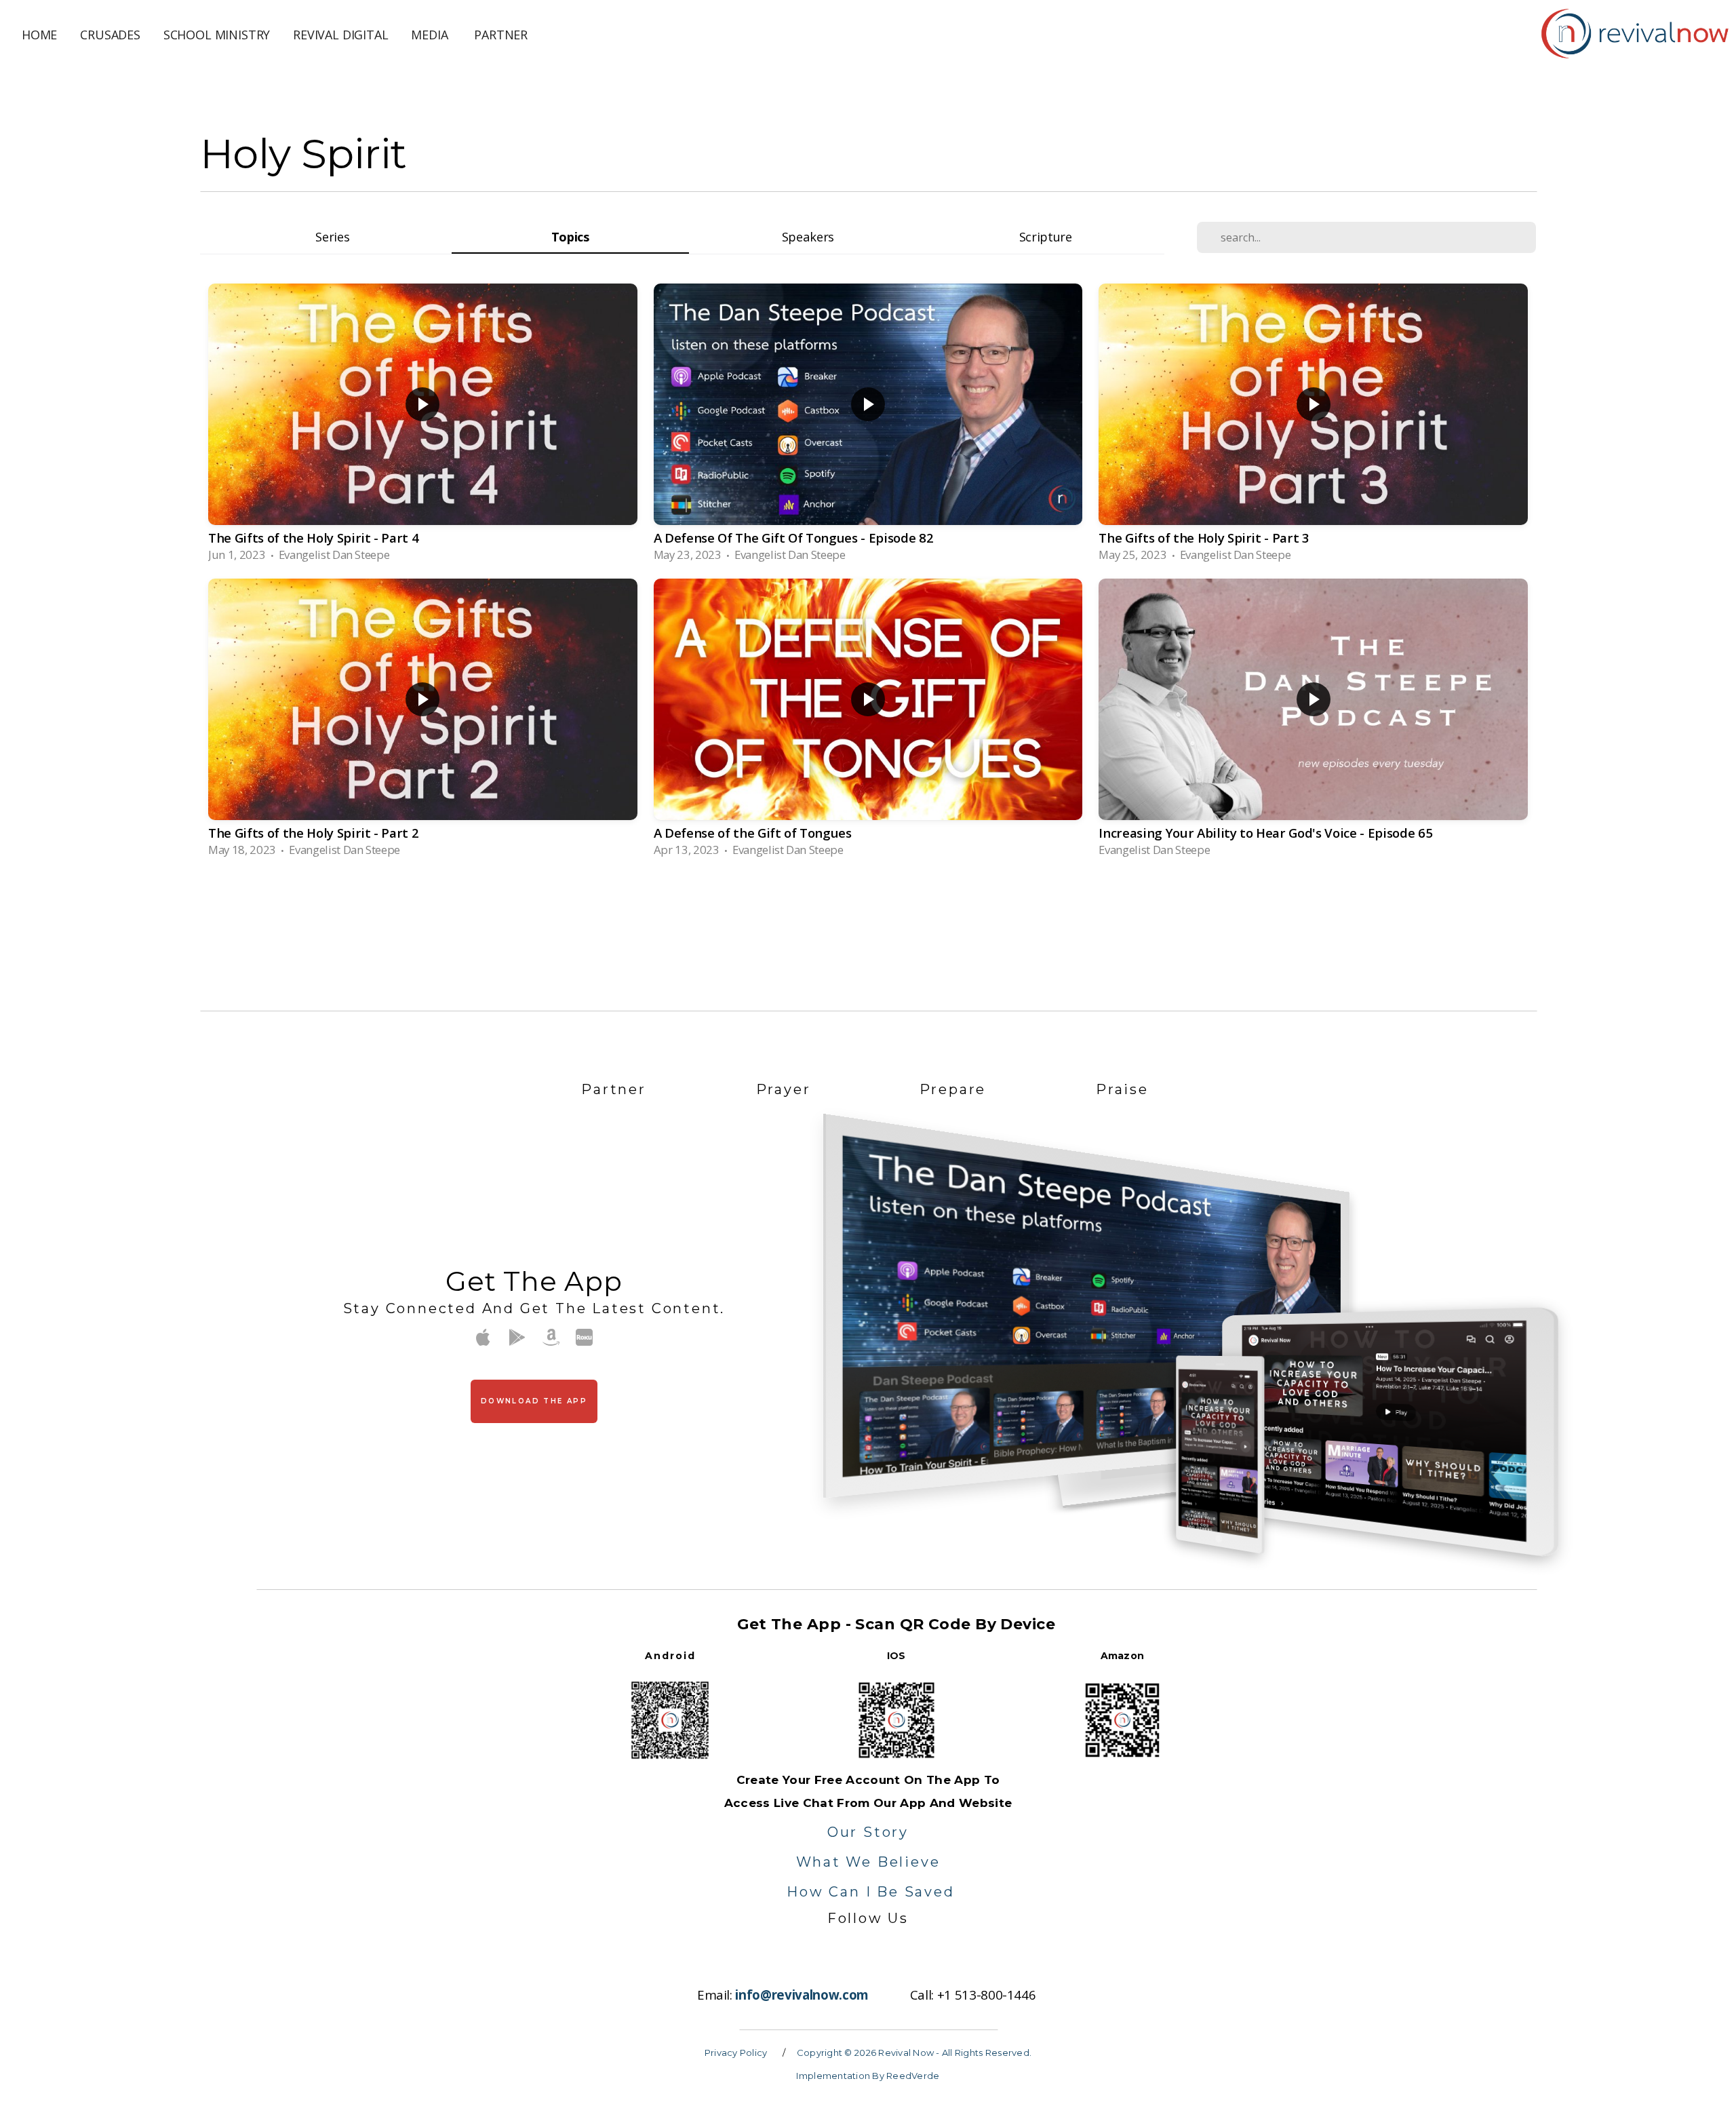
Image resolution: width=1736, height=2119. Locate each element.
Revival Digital (340, 35)
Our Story (868, 1832)
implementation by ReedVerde (868, 2076)
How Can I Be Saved (870, 1892)
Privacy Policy (736, 2053)
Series (332, 236)
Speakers (808, 236)
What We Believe (868, 1862)
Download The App (534, 1401)
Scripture (1046, 236)
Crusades (110, 35)
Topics (570, 236)
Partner (501, 35)
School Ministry (217, 35)
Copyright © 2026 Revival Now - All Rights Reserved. (914, 2053)
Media (431, 35)
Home (39, 35)
